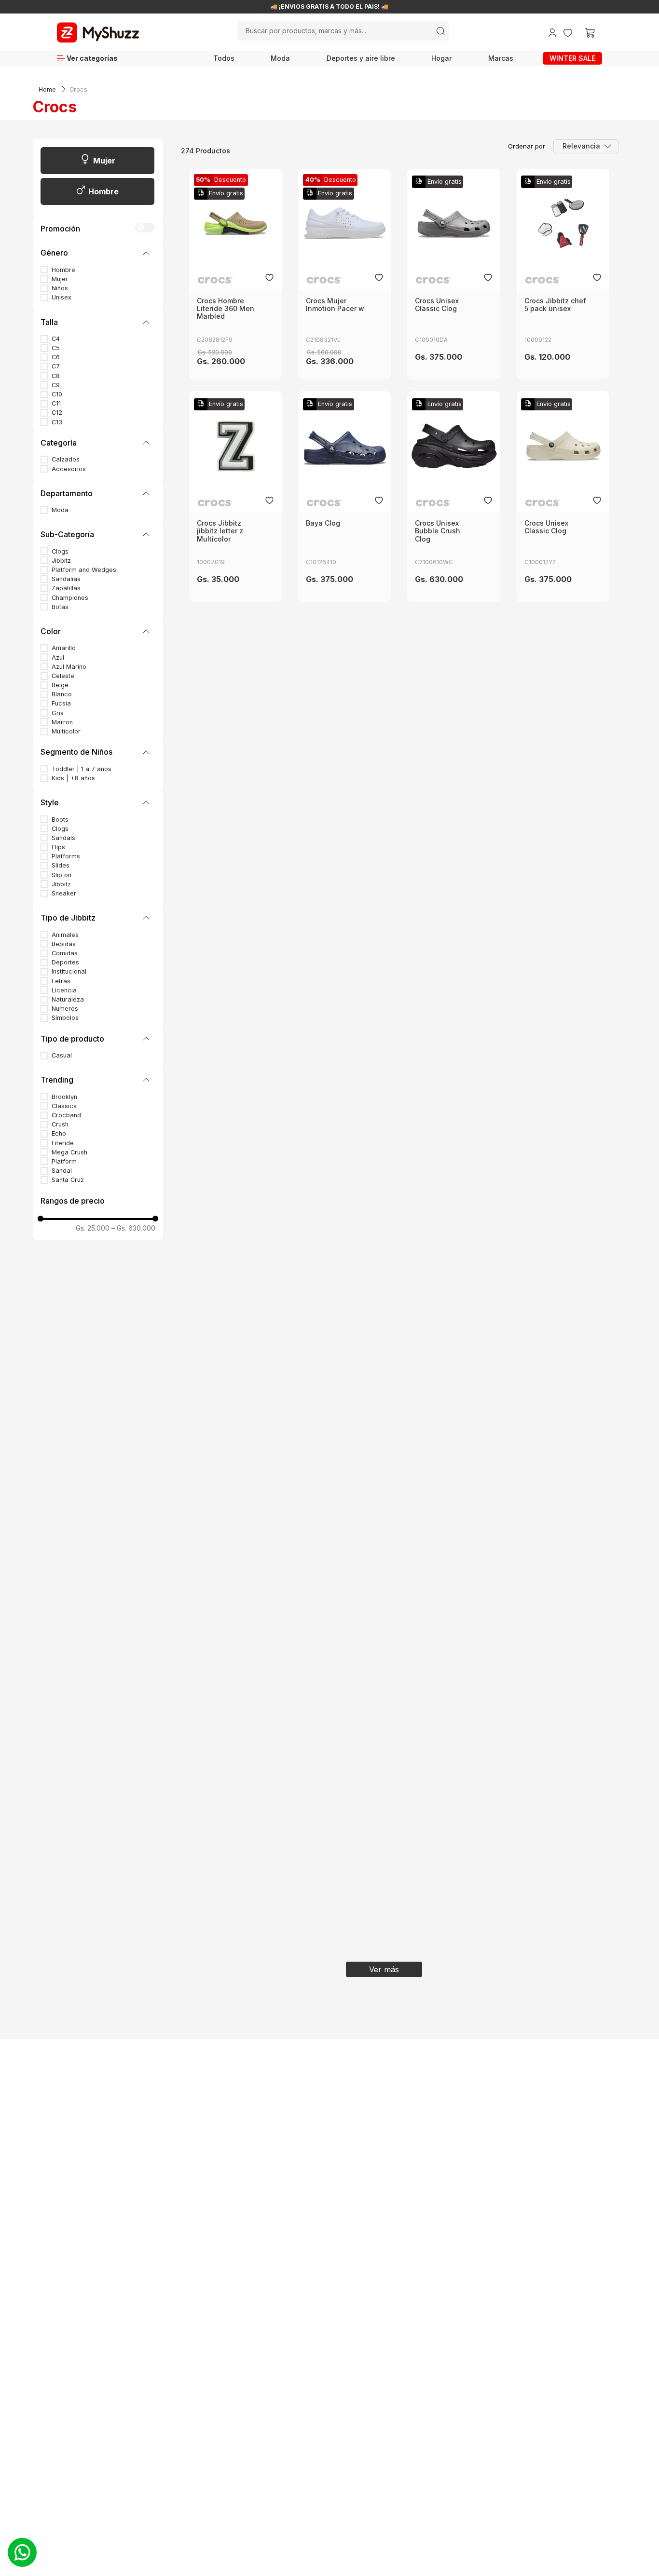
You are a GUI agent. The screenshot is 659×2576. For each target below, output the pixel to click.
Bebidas (64, 944)
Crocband (66, 1115)
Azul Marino (69, 667)
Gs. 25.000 (93, 1228)
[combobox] (343, 31)
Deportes (65, 962)
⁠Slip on (62, 875)
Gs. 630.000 (133, 1228)
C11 (56, 403)
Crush (60, 1124)
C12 (57, 413)
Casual (62, 1055)
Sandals (63, 838)
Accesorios (69, 469)
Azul (58, 658)
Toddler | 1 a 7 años (82, 769)
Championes (70, 598)
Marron (62, 722)
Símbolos (65, 1018)
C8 (56, 376)
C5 (56, 348)
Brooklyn (64, 1097)
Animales (65, 935)
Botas (60, 607)
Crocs (78, 89)
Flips (58, 847)
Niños (60, 288)
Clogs (60, 551)
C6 (56, 357)
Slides (61, 865)
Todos (224, 58)
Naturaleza (68, 999)
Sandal (62, 1171)
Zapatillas (66, 588)
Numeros (65, 1009)
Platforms (66, 856)
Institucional (69, 971)
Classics (64, 1106)
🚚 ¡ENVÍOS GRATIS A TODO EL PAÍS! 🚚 (329, 7)
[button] (98, 253)
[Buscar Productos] (440, 31)
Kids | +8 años (73, 778)
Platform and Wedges (84, 570)
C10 (57, 394)
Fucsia (61, 703)
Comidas (65, 953)
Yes (147, 228)
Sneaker (64, 893)
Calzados (66, 459)
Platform (64, 1161)
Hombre (103, 191)
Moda (280, 58)
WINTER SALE (572, 58)
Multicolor (66, 731)
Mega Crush (69, 1152)
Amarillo (64, 648)
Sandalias (66, 579)
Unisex (62, 297)
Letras (61, 981)
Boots (60, 820)
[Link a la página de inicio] (47, 90)
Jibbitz (61, 561)
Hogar (441, 58)
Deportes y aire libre (361, 58)
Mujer (104, 161)
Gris (58, 713)
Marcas (501, 58)
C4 (56, 339)
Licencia (64, 990)
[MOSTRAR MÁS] (384, 1969)
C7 (56, 366)
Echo (59, 1133)
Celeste (63, 676)
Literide (63, 1143)
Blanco (62, 694)
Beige (60, 685)
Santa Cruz (68, 1180)
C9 (56, 385)
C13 (57, 422)
